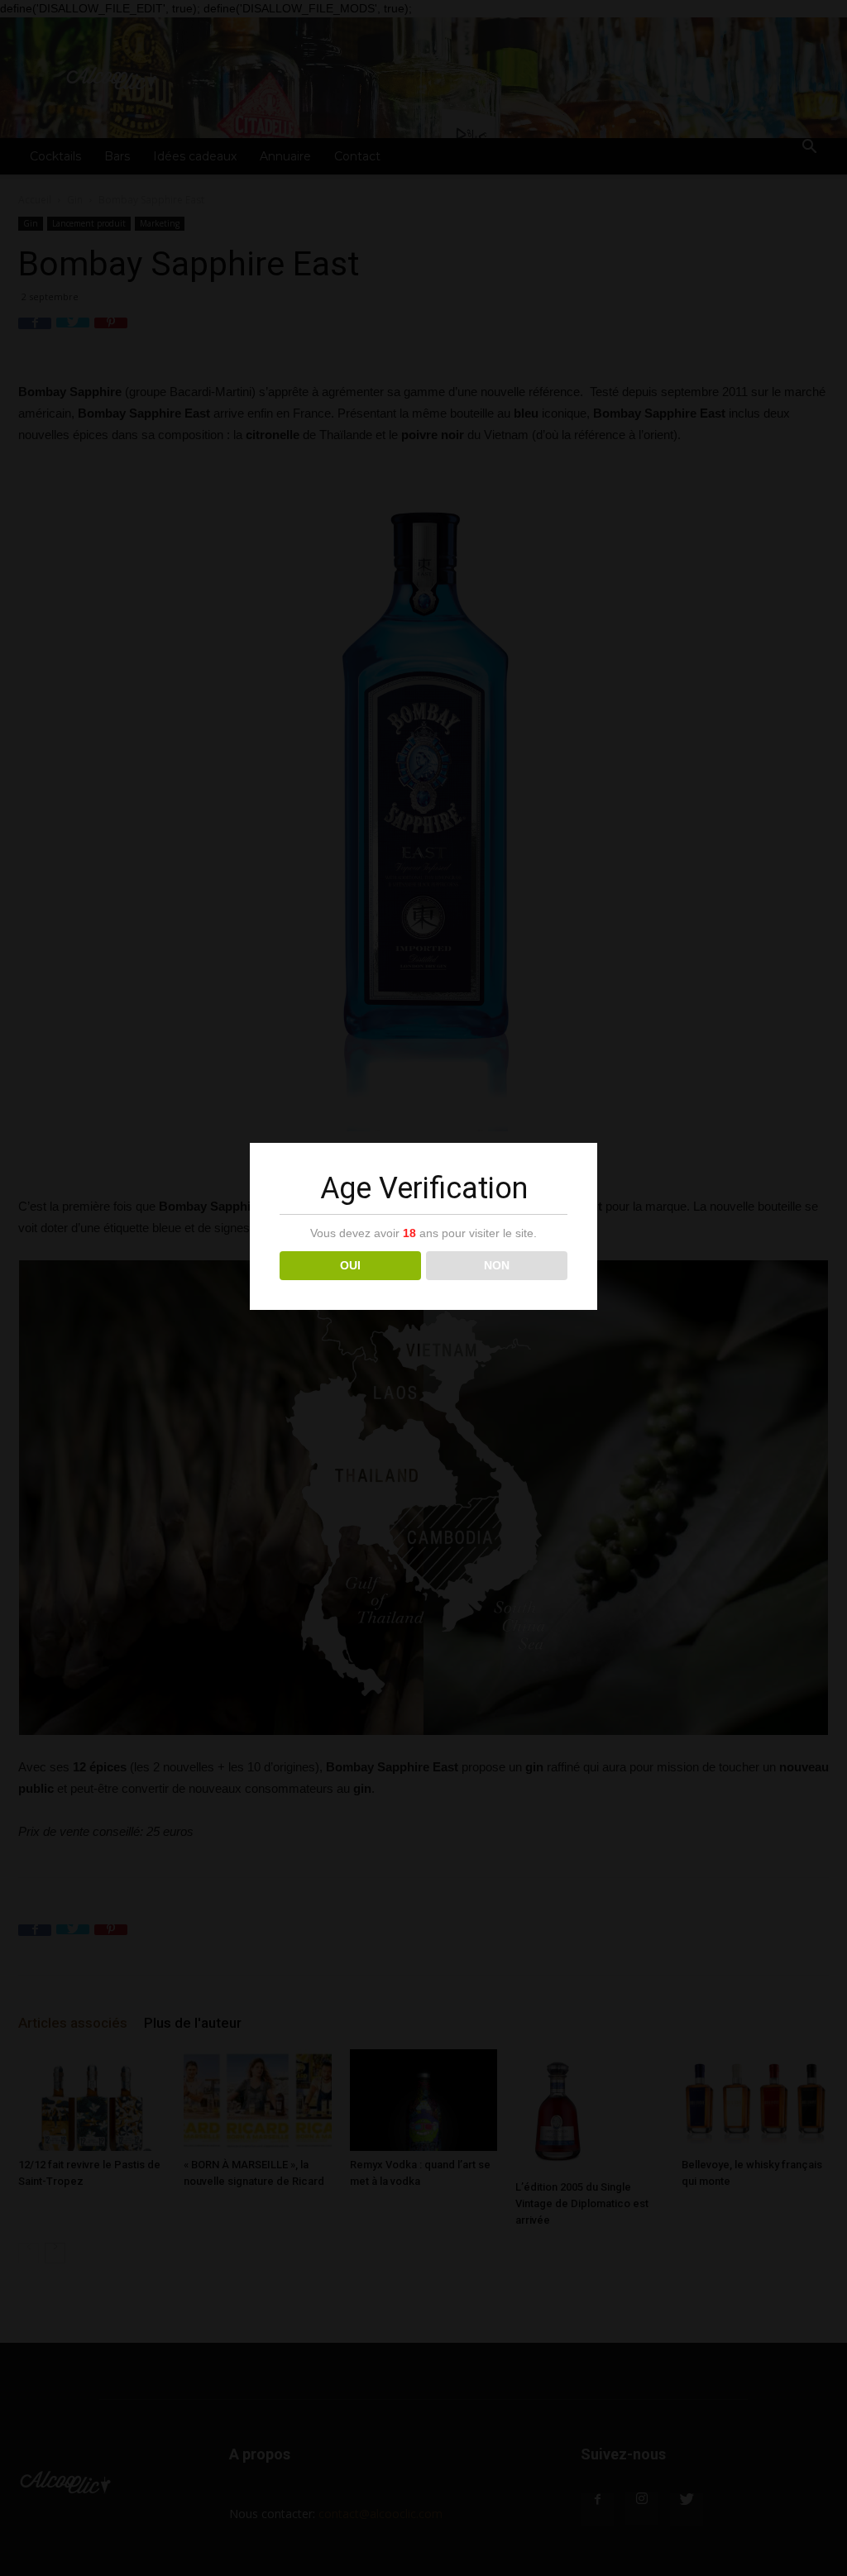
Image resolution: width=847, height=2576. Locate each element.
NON (497, 1265)
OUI (350, 1265)
